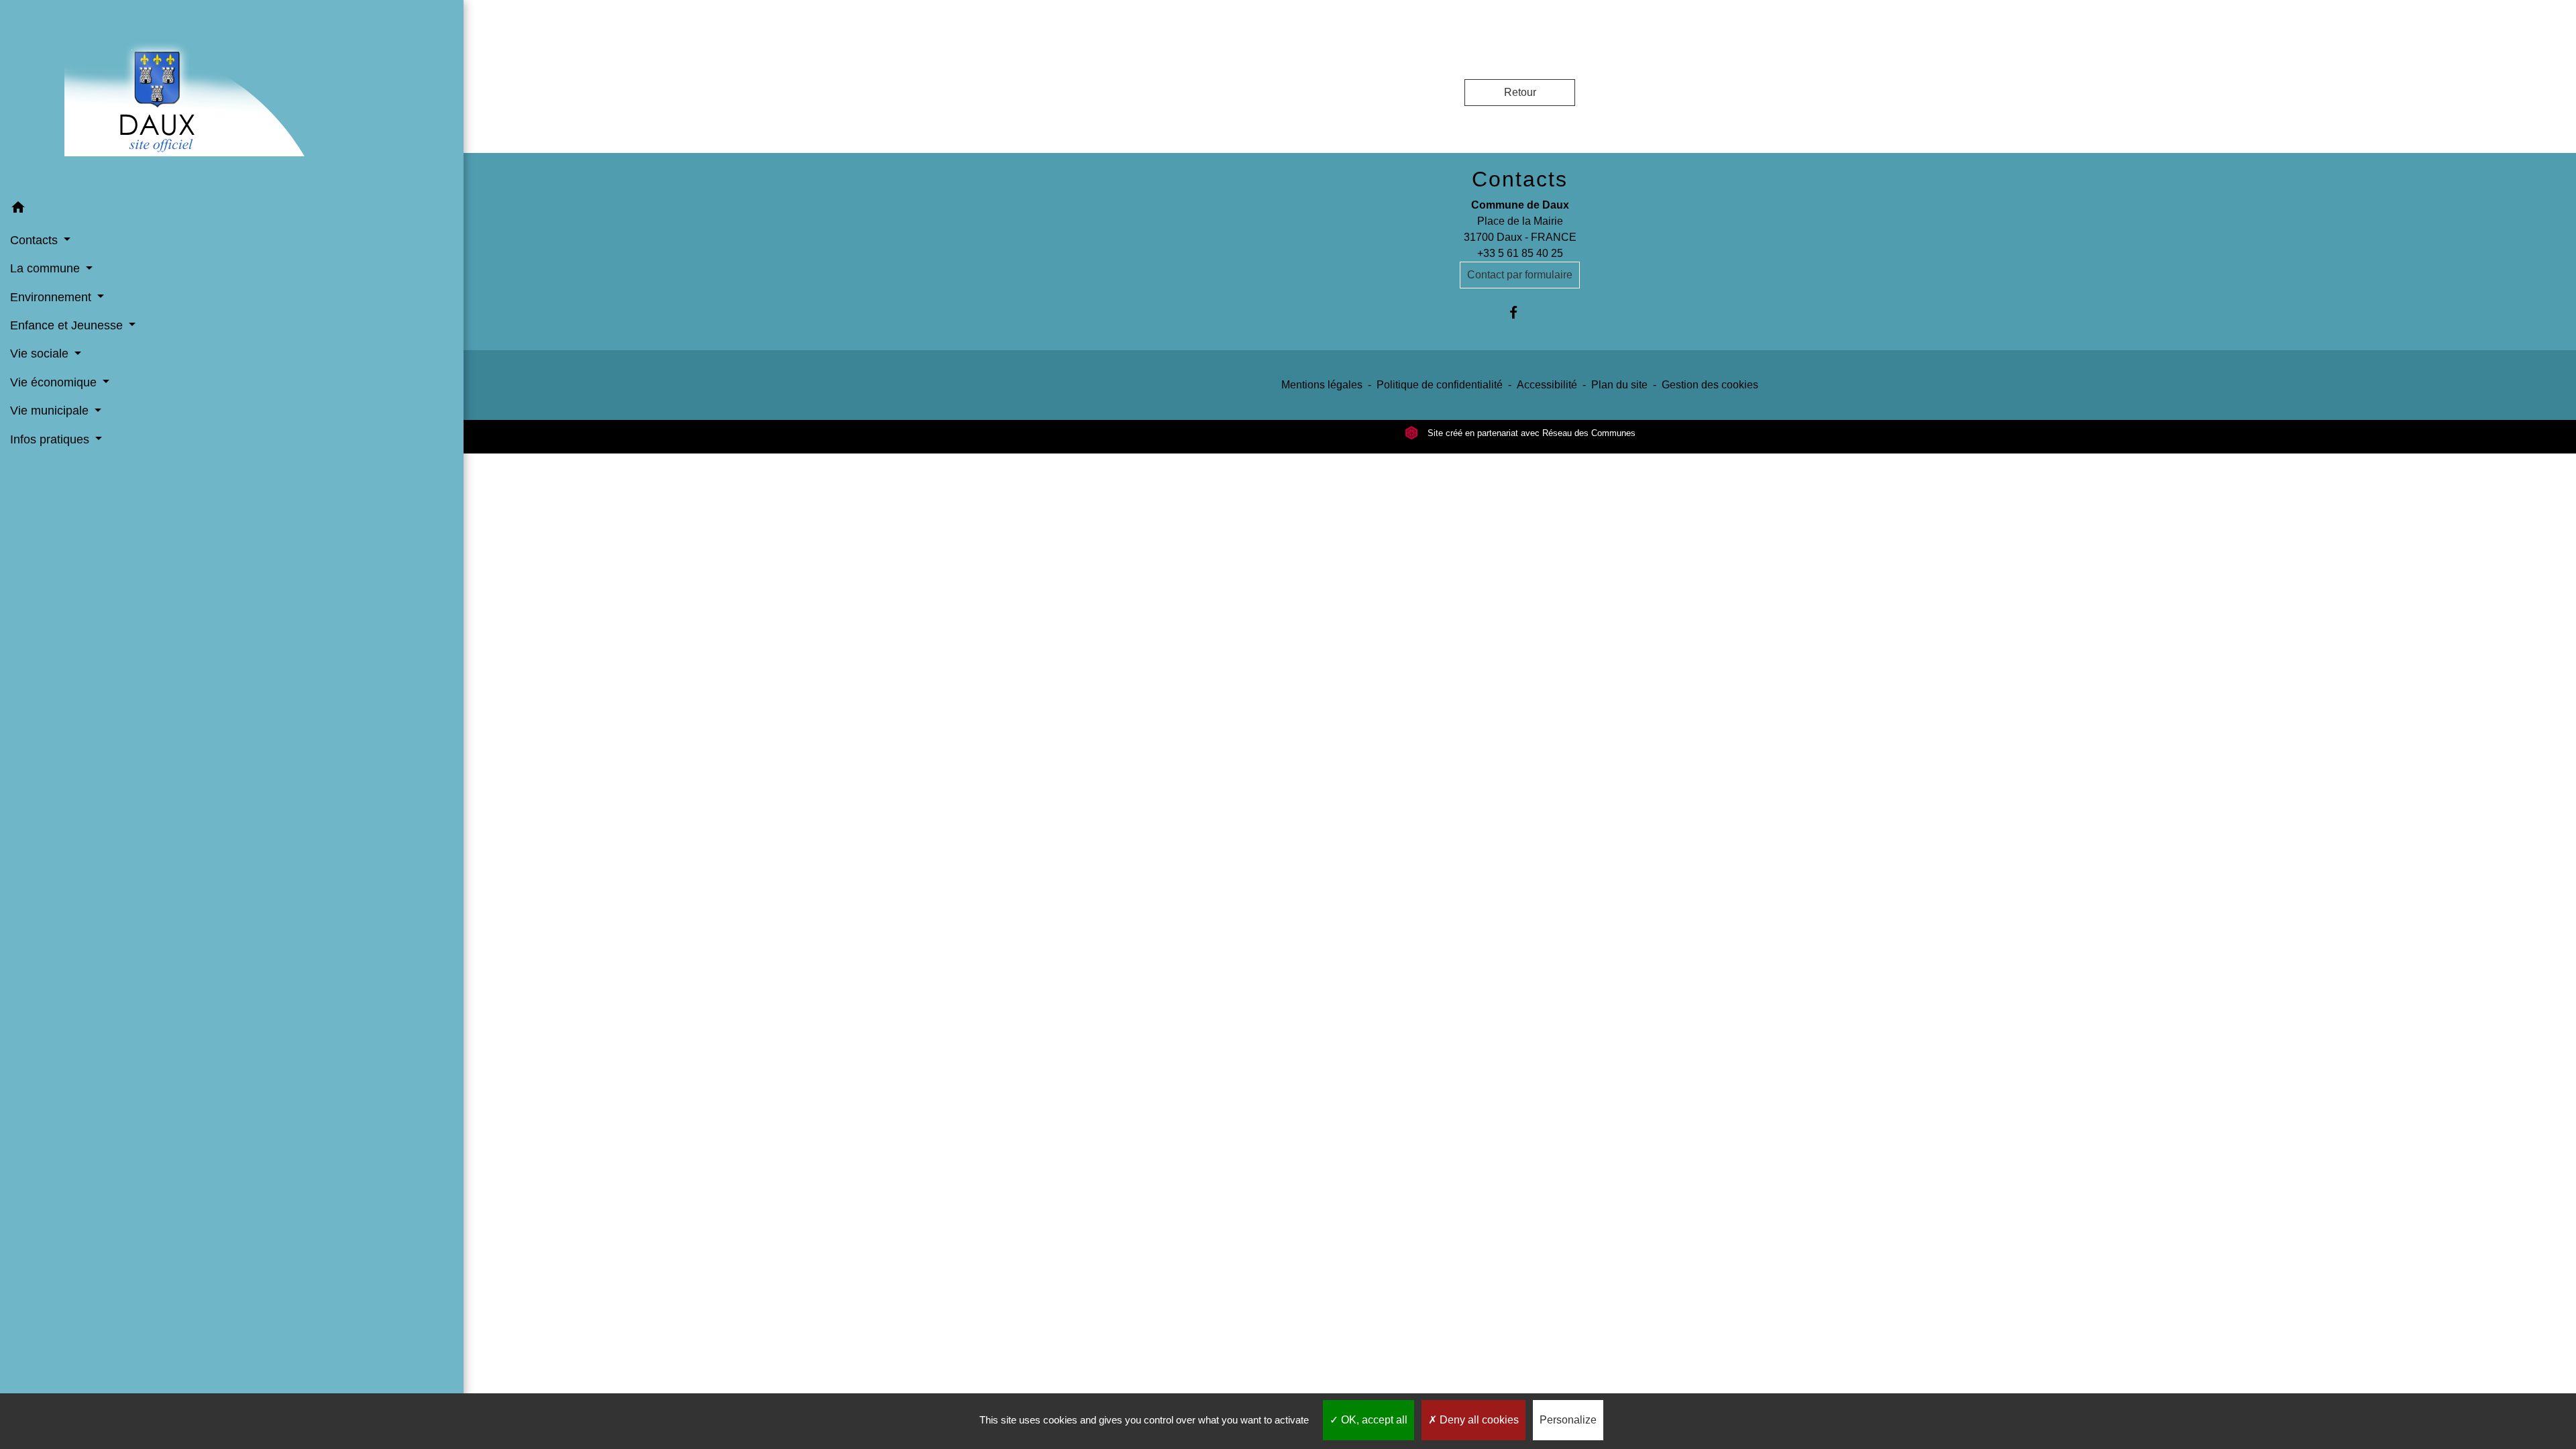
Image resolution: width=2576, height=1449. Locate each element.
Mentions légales (1322, 385)
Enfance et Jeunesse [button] (68, 325)
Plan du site (1619, 385)
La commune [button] (47, 268)
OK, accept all (1373, 1420)
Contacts (1520, 179)
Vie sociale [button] (41, 354)
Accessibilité (1547, 385)
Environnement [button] (52, 297)
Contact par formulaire (1520, 275)
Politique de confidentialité (1440, 385)
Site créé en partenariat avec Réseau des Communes (1530, 433)
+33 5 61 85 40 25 (1520, 253)
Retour (1520, 92)
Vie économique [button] (55, 382)
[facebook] (1520, 312)
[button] (232, 210)
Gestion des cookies (1710, 385)
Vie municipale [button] (51, 411)
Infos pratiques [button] (51, 439)
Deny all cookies (1478, 1420)
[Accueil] (232, 97)
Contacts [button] (36, 240)
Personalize (1568, 1420)
